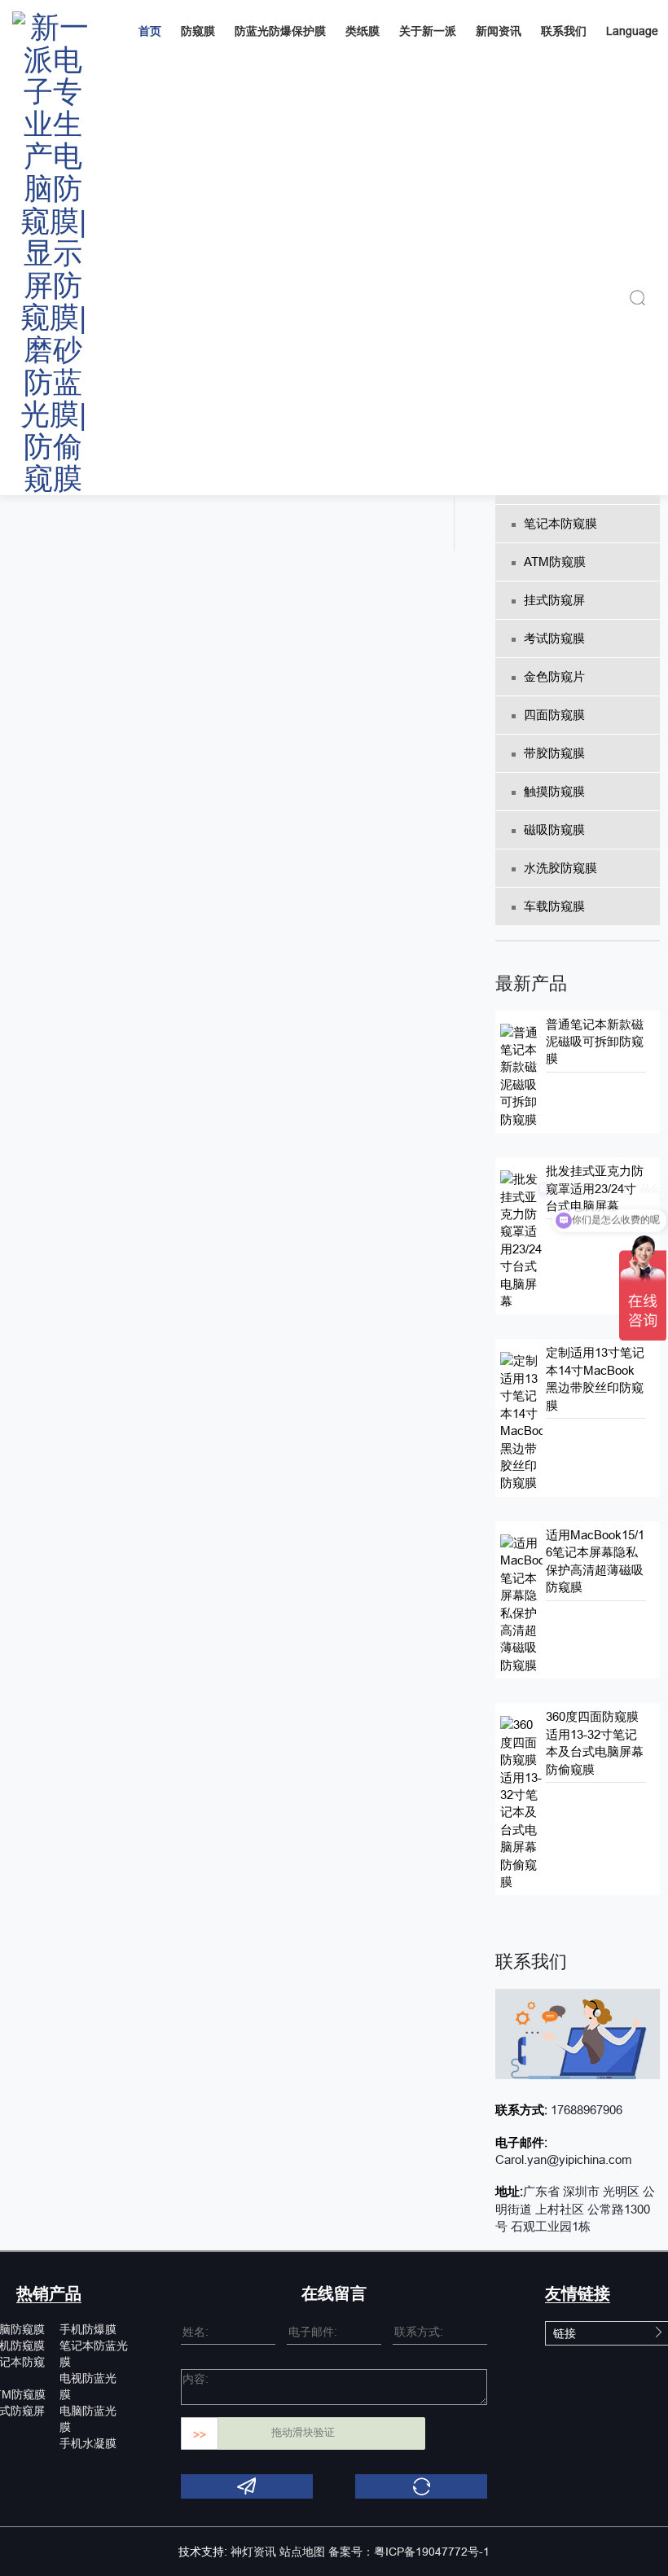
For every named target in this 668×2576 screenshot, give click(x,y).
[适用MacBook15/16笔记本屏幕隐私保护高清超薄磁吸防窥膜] (521, 1603)
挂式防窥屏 (554, 600)
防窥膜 (198, 31)
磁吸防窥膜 (554, 829)
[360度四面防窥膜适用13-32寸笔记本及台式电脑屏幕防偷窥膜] (521, 1802)
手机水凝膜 (88, 2443)
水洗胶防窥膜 (560, 868)
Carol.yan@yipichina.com (564, 2159)
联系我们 (564, 31)
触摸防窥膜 (554, 791)
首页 (150, 31)
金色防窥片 (554, 676)
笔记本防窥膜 (560, 523)
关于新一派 (428, 31)
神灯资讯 (253, 2552)
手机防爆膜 (88, 2329)
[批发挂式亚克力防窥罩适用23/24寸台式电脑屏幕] (521, 1239)
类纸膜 (363, 31)
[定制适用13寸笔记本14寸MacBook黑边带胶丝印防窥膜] (521, 1421)
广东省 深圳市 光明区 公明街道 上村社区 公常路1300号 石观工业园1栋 (575, 2209)
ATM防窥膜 (555, 562)
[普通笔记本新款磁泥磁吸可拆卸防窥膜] (521, 1075)
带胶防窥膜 (554, 753)
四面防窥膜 (554, 715)
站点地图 (302, 2552)
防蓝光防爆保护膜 (280, 31)
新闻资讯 (499, 31)
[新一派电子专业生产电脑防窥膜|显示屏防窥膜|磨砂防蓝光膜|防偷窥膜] (53, 248)
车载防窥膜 (554, 906)
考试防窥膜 (554, 638)
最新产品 (531, 983)
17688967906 (585, 2110)
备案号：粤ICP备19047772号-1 (409, 2552)
